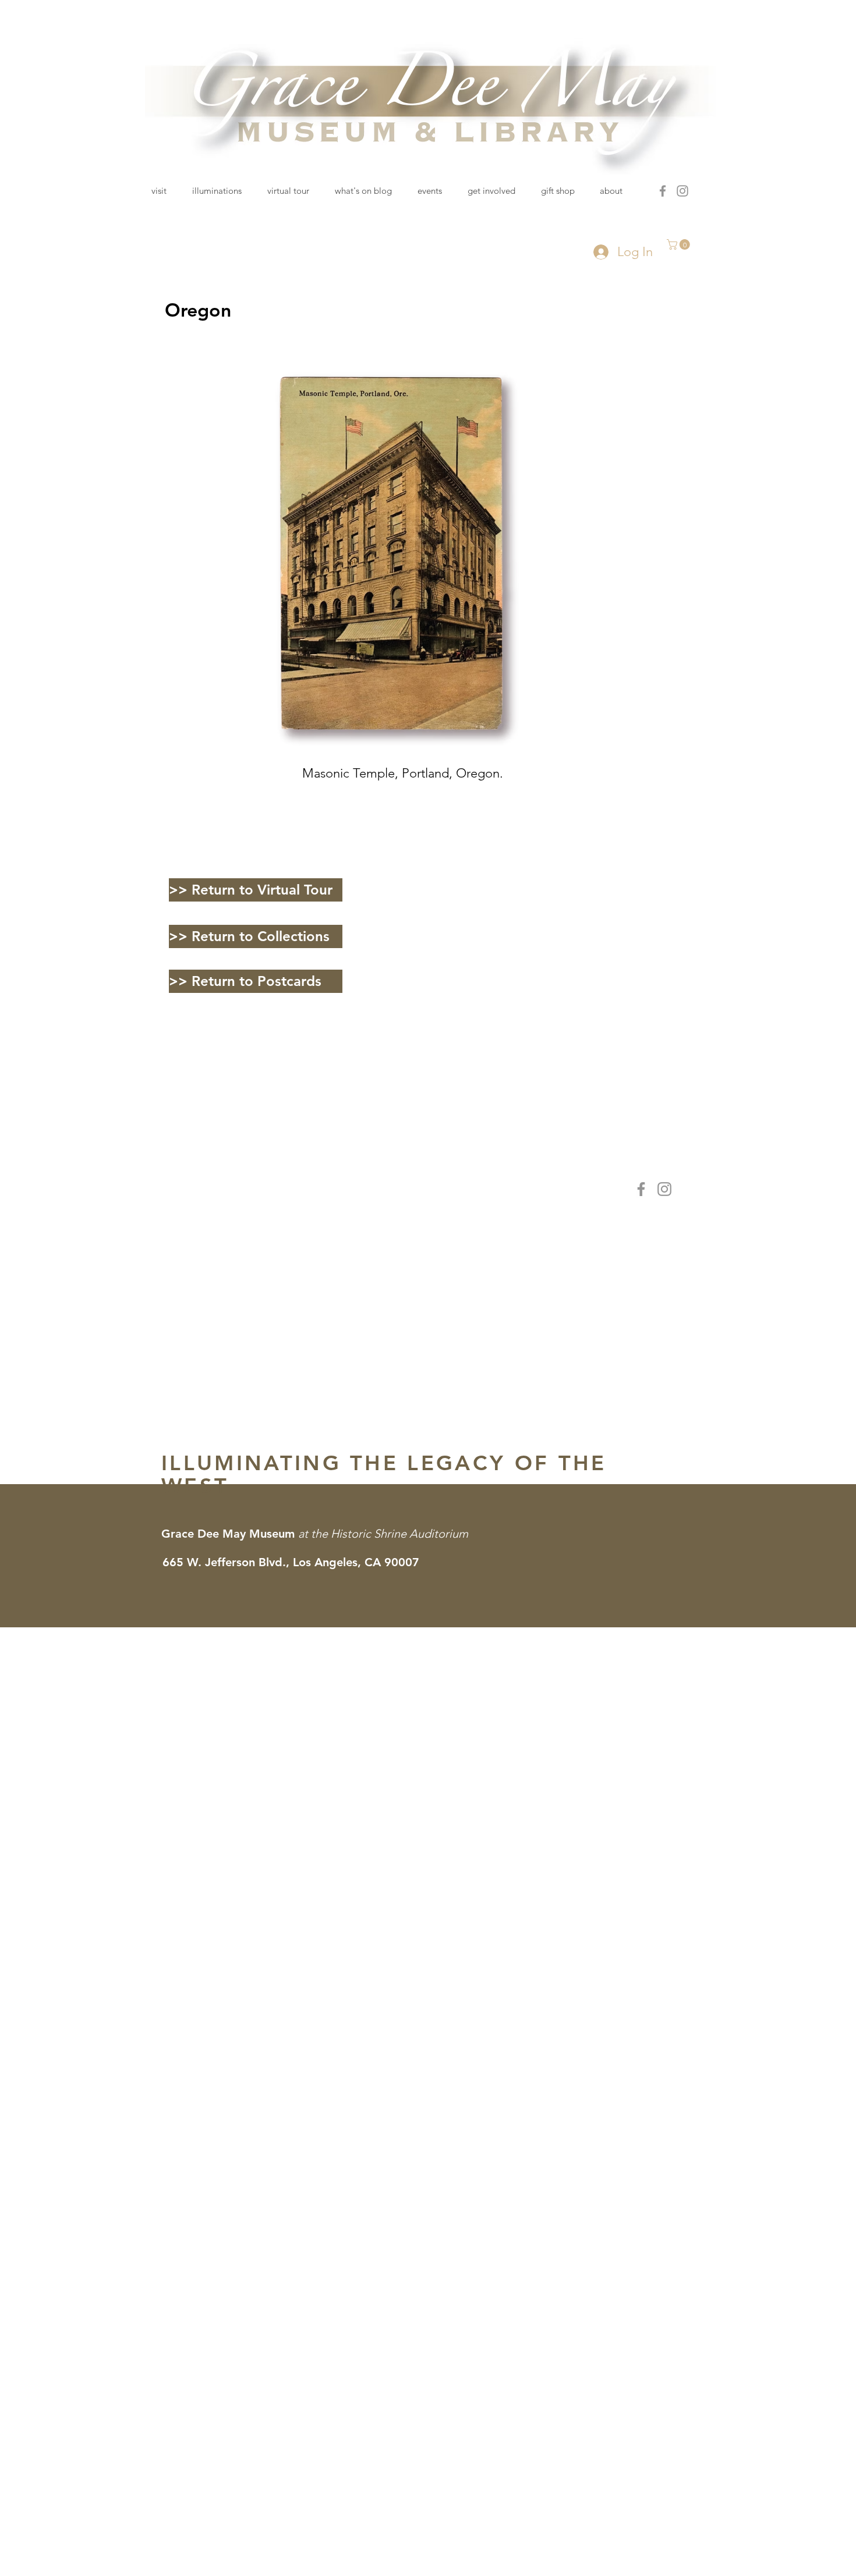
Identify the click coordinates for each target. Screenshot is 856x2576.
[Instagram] (682, 191)
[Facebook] (663, 191)
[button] (680, 244)
